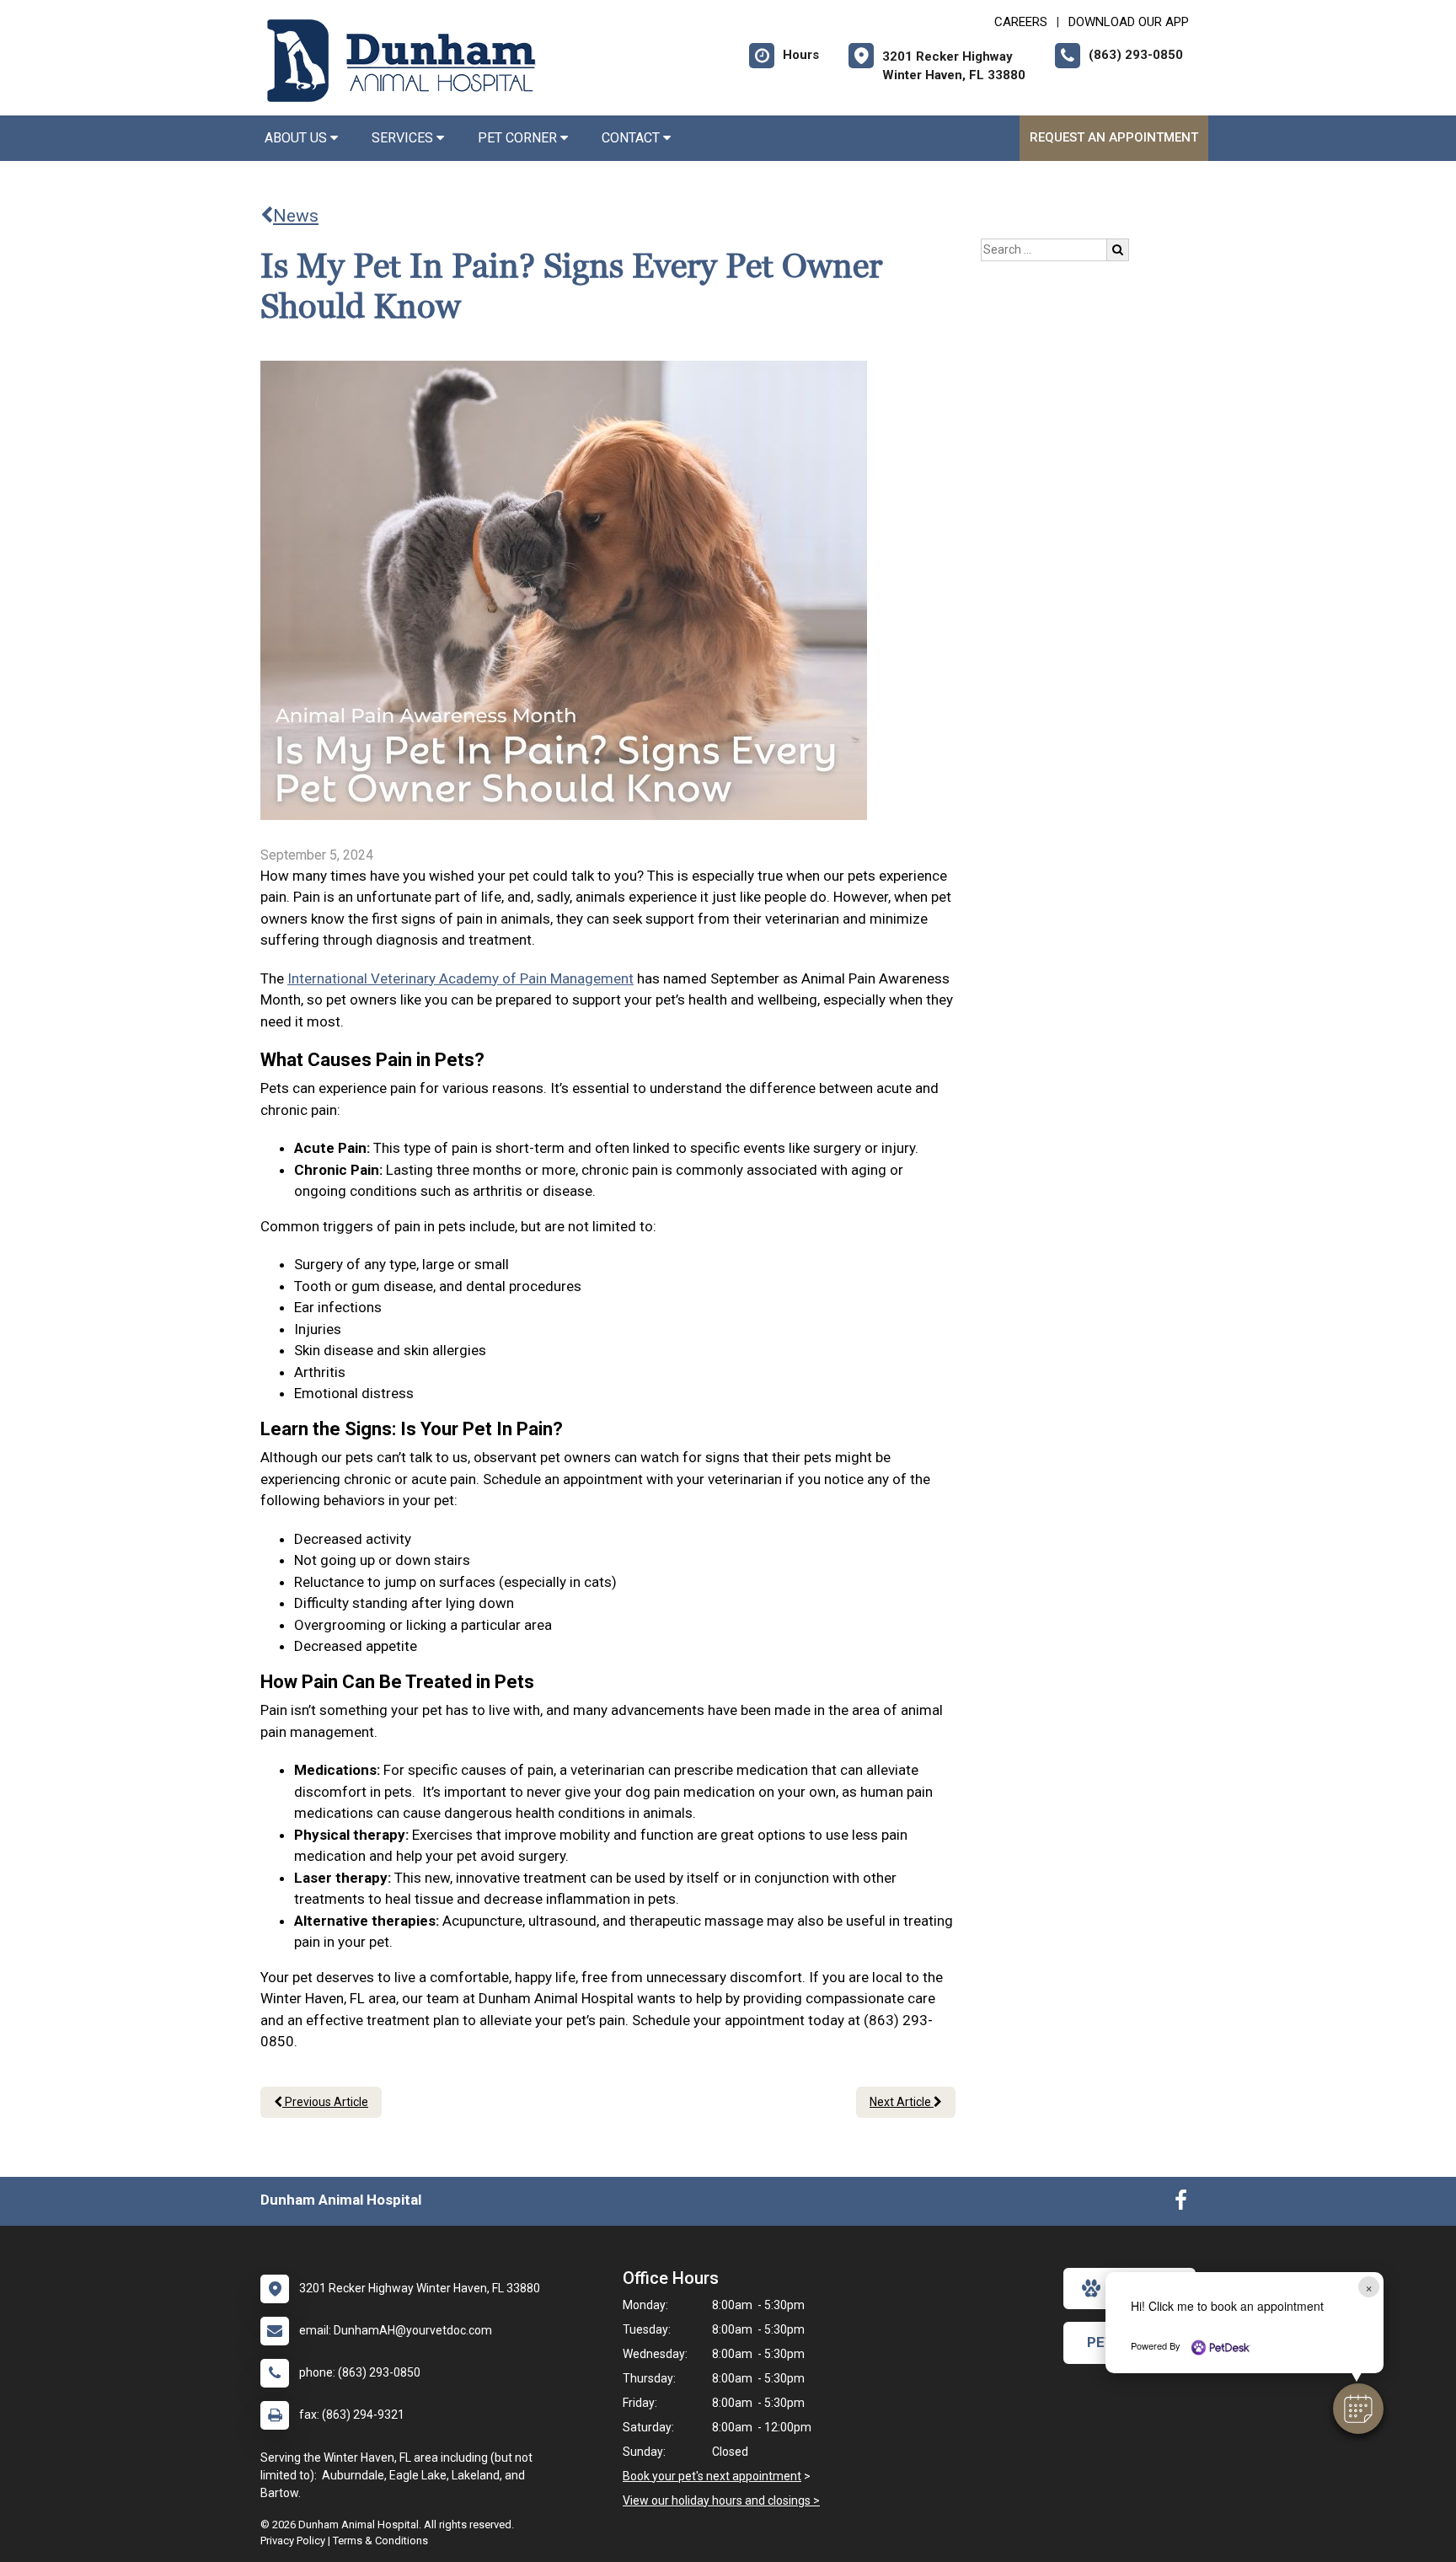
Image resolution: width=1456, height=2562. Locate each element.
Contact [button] (632, 138)
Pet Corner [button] (519, 138)
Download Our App (1129, 22)
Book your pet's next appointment (712, 2476)
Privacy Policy (293, 2541)
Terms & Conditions (380, 2541)
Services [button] (404, 138)
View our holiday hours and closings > (721, 2500)
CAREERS (1021, 22)
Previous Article (325, 2102)
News (296, 216)
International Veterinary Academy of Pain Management (460, 978)
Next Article (902, 2102)
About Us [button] (297, 138)
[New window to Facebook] (1181, 2204)
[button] (1358, 2409)
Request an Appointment (1114, 137)
